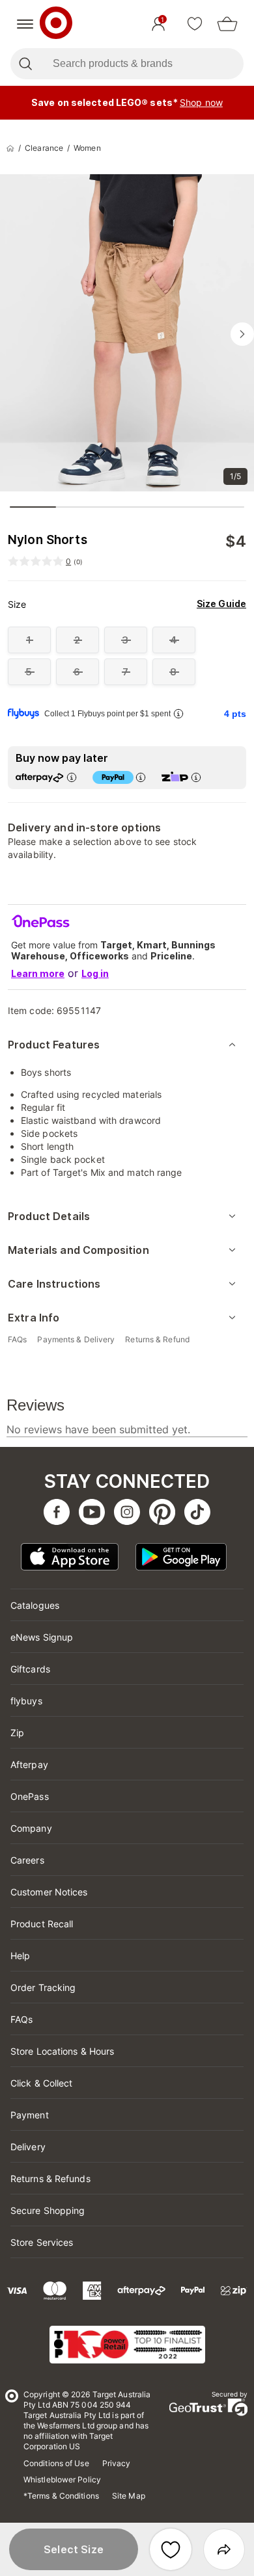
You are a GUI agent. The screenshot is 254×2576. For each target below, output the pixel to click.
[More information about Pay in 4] (141, 777)
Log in (95, 973)
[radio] (29, 640)
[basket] (227, 24)
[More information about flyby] (178, 713)
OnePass (30, 1796)
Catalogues (35, 1605)
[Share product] (224, 2549)
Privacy (117, 2463)
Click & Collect (42, 2083)
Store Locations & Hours (62, 2051)
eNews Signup (42, 1637)
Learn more (38, 973)
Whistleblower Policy (62, 2479)
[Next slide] (242, 334)
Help (20, 1956)
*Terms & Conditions (61, 2496)
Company (31, 1828)
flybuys (26, 1701)
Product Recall (42, 1924)
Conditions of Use (56, 2463)
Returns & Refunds (50, 2179)
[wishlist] (195, 24)
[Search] (25, 64)
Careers (27, 1860)
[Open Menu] (25, 24)
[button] (74, 2549)
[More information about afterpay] (72, 777)
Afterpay (29, 1764)
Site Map (129, 2496)
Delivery (28, 2147)
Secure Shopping (48, 2210)
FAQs (21, 2019)
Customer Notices (49, 1892)
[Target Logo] (56, 24)
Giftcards (30, 1669)
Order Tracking (43, 1987)
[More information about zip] (196, 777)
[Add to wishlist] (171, 2549)
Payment (30, 2115)
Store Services (42, 2242)
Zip (17, 1733)
